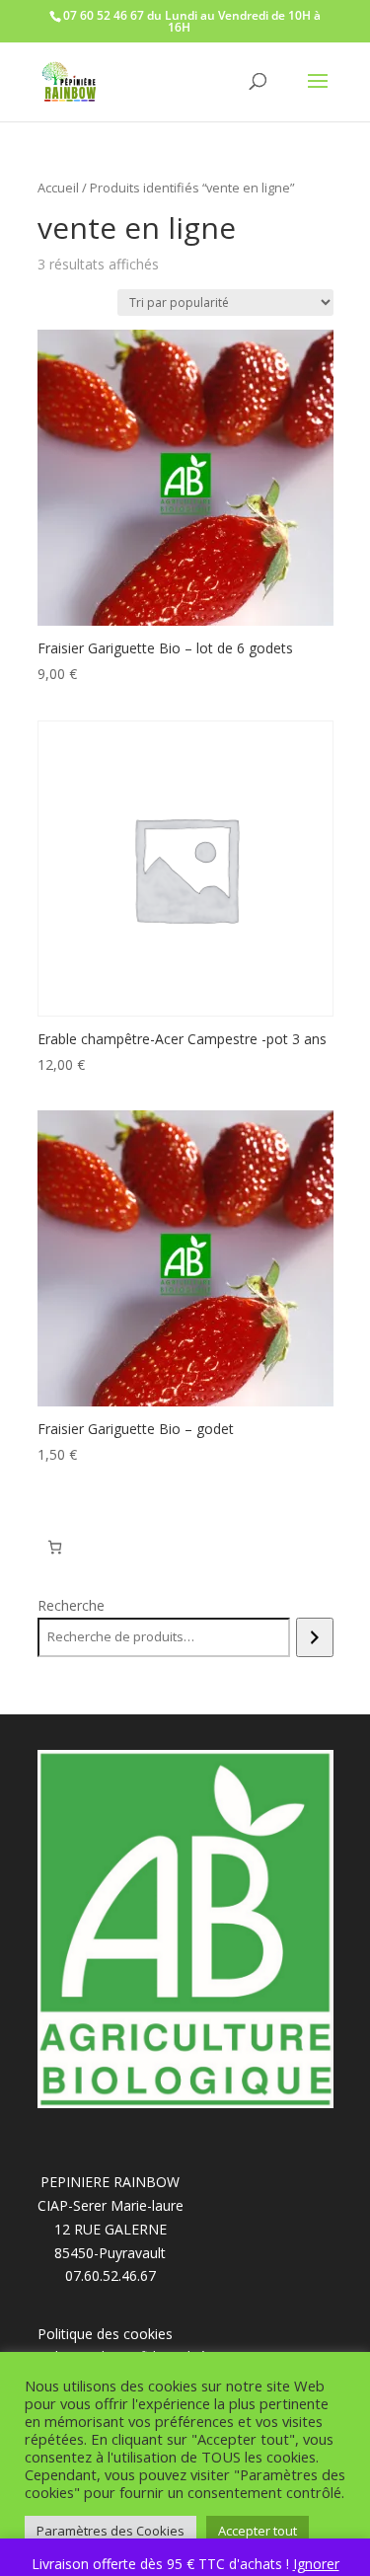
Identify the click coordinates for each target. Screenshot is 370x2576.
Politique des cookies (105, 2334)
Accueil (58, 188)
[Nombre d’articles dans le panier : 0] (55, 1547)
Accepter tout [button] (258, 2531)
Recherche (71, 1605)
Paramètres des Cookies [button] (111, 2531)
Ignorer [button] (316, 2564)
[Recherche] (314, 1637)
